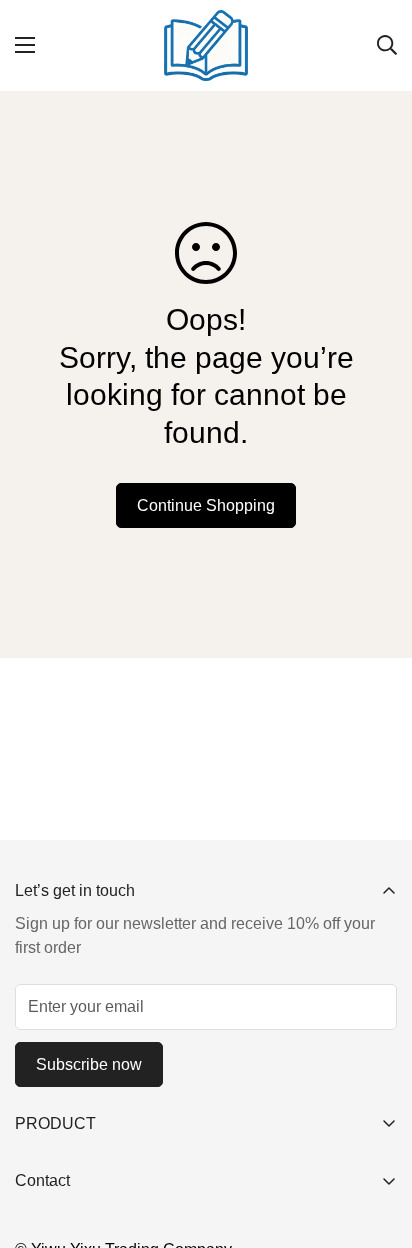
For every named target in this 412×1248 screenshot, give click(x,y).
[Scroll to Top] (376, 1142)
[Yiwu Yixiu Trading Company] (206, 45)
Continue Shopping (206, 505)
